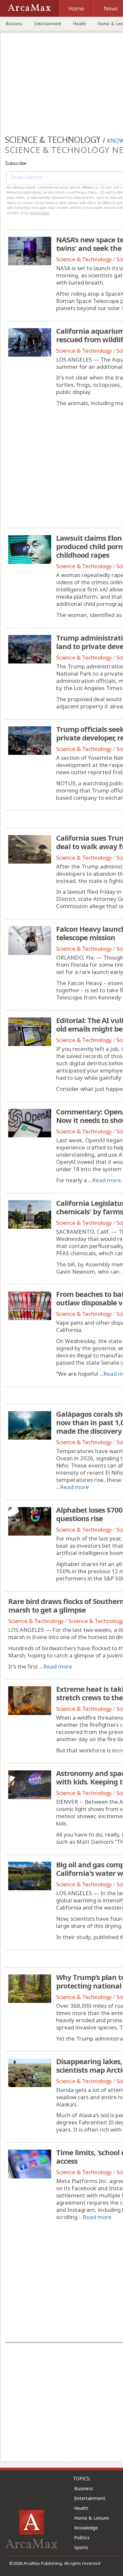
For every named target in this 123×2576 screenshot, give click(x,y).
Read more (107, 1180)
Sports (81, 2547)
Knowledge (86, 2528)
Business (14, 24)
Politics (82, 2538)
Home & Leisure (92, 2518)
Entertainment (48, 24)
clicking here (40, 213)
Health (80, 24)
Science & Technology (84, 259)
